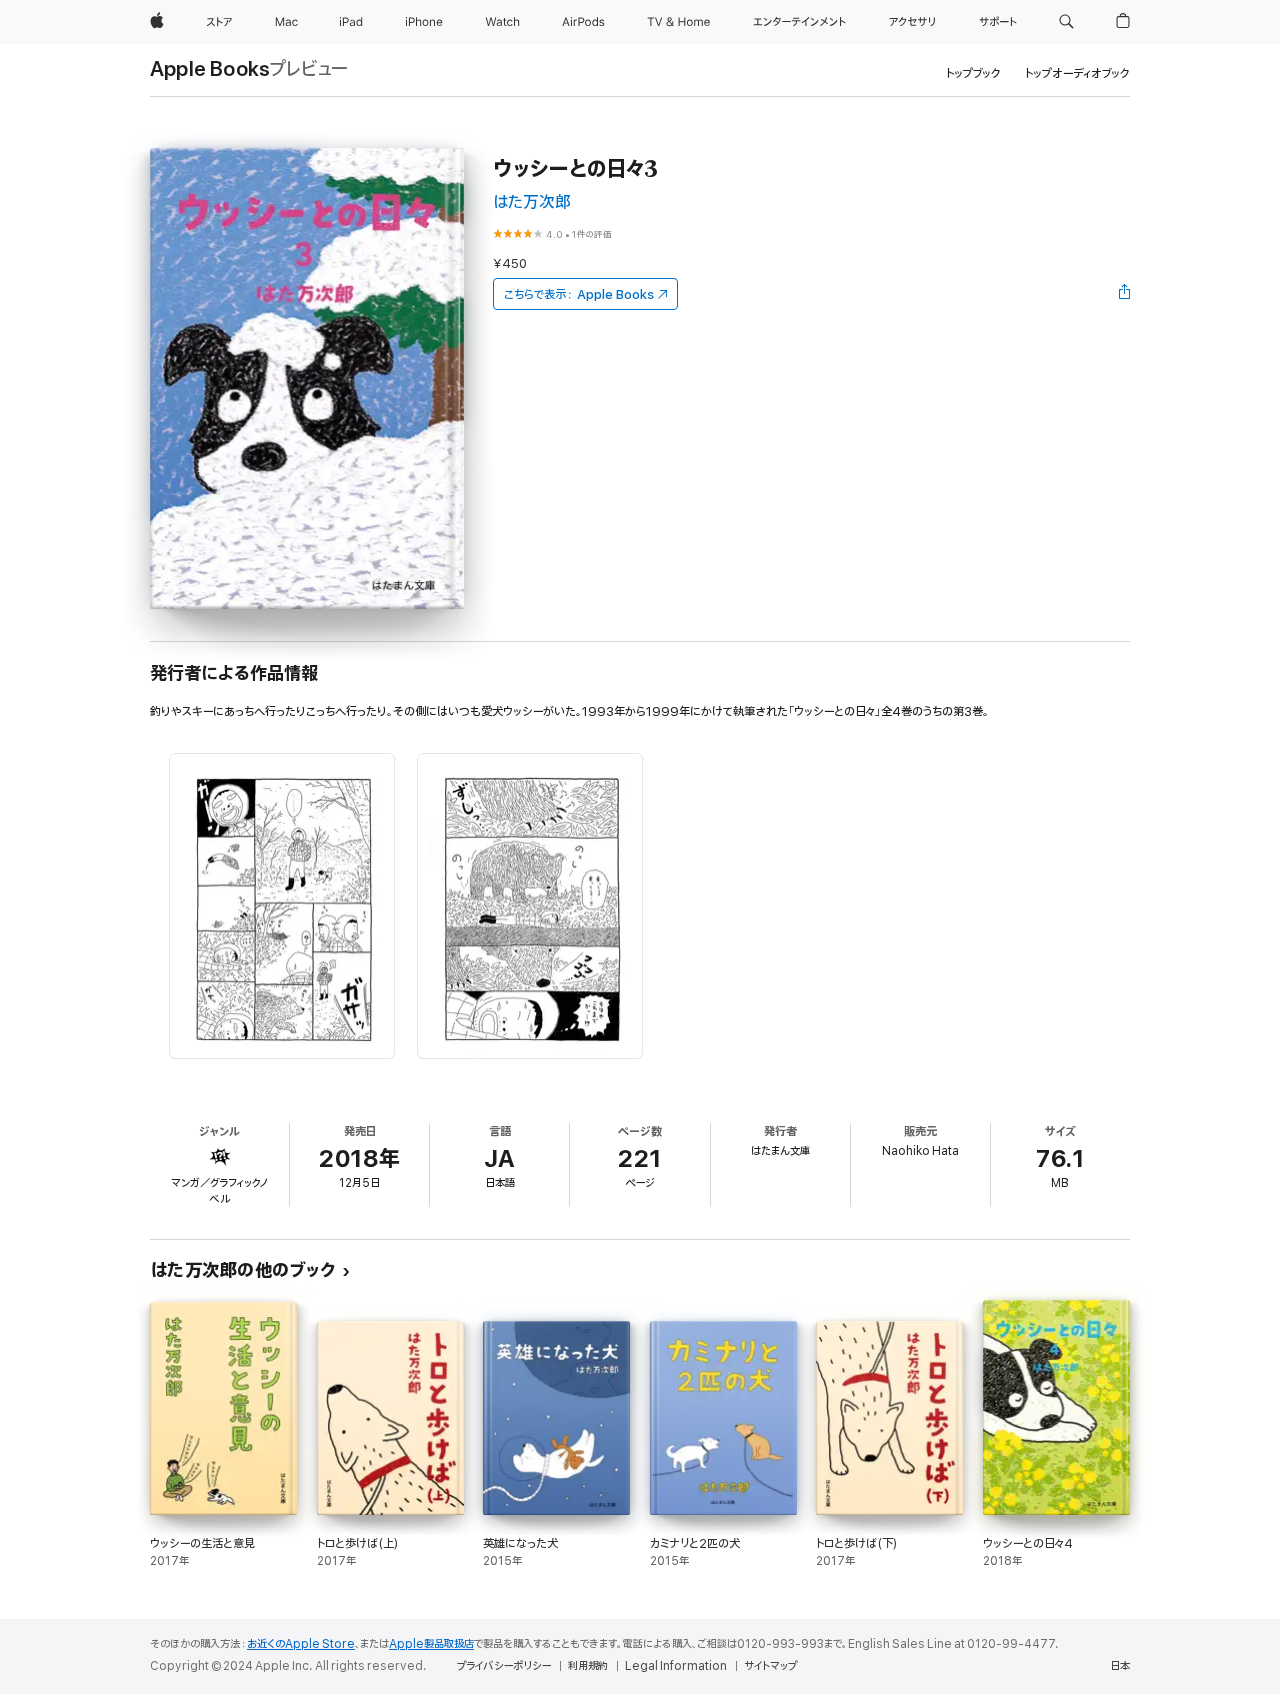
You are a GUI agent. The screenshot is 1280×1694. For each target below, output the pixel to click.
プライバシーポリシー (504, 1666)
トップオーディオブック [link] (1077, 73)
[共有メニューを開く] (1125, 294)
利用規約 (588, 1666)
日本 (1120, 1666)
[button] (1066, 22)
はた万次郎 (532, 202)
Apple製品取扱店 (431, 1644)
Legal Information (676, 1666)
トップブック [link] (973, 73)
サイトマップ (770, 1666)
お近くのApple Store (301, 1644)
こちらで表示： (579, 294)
